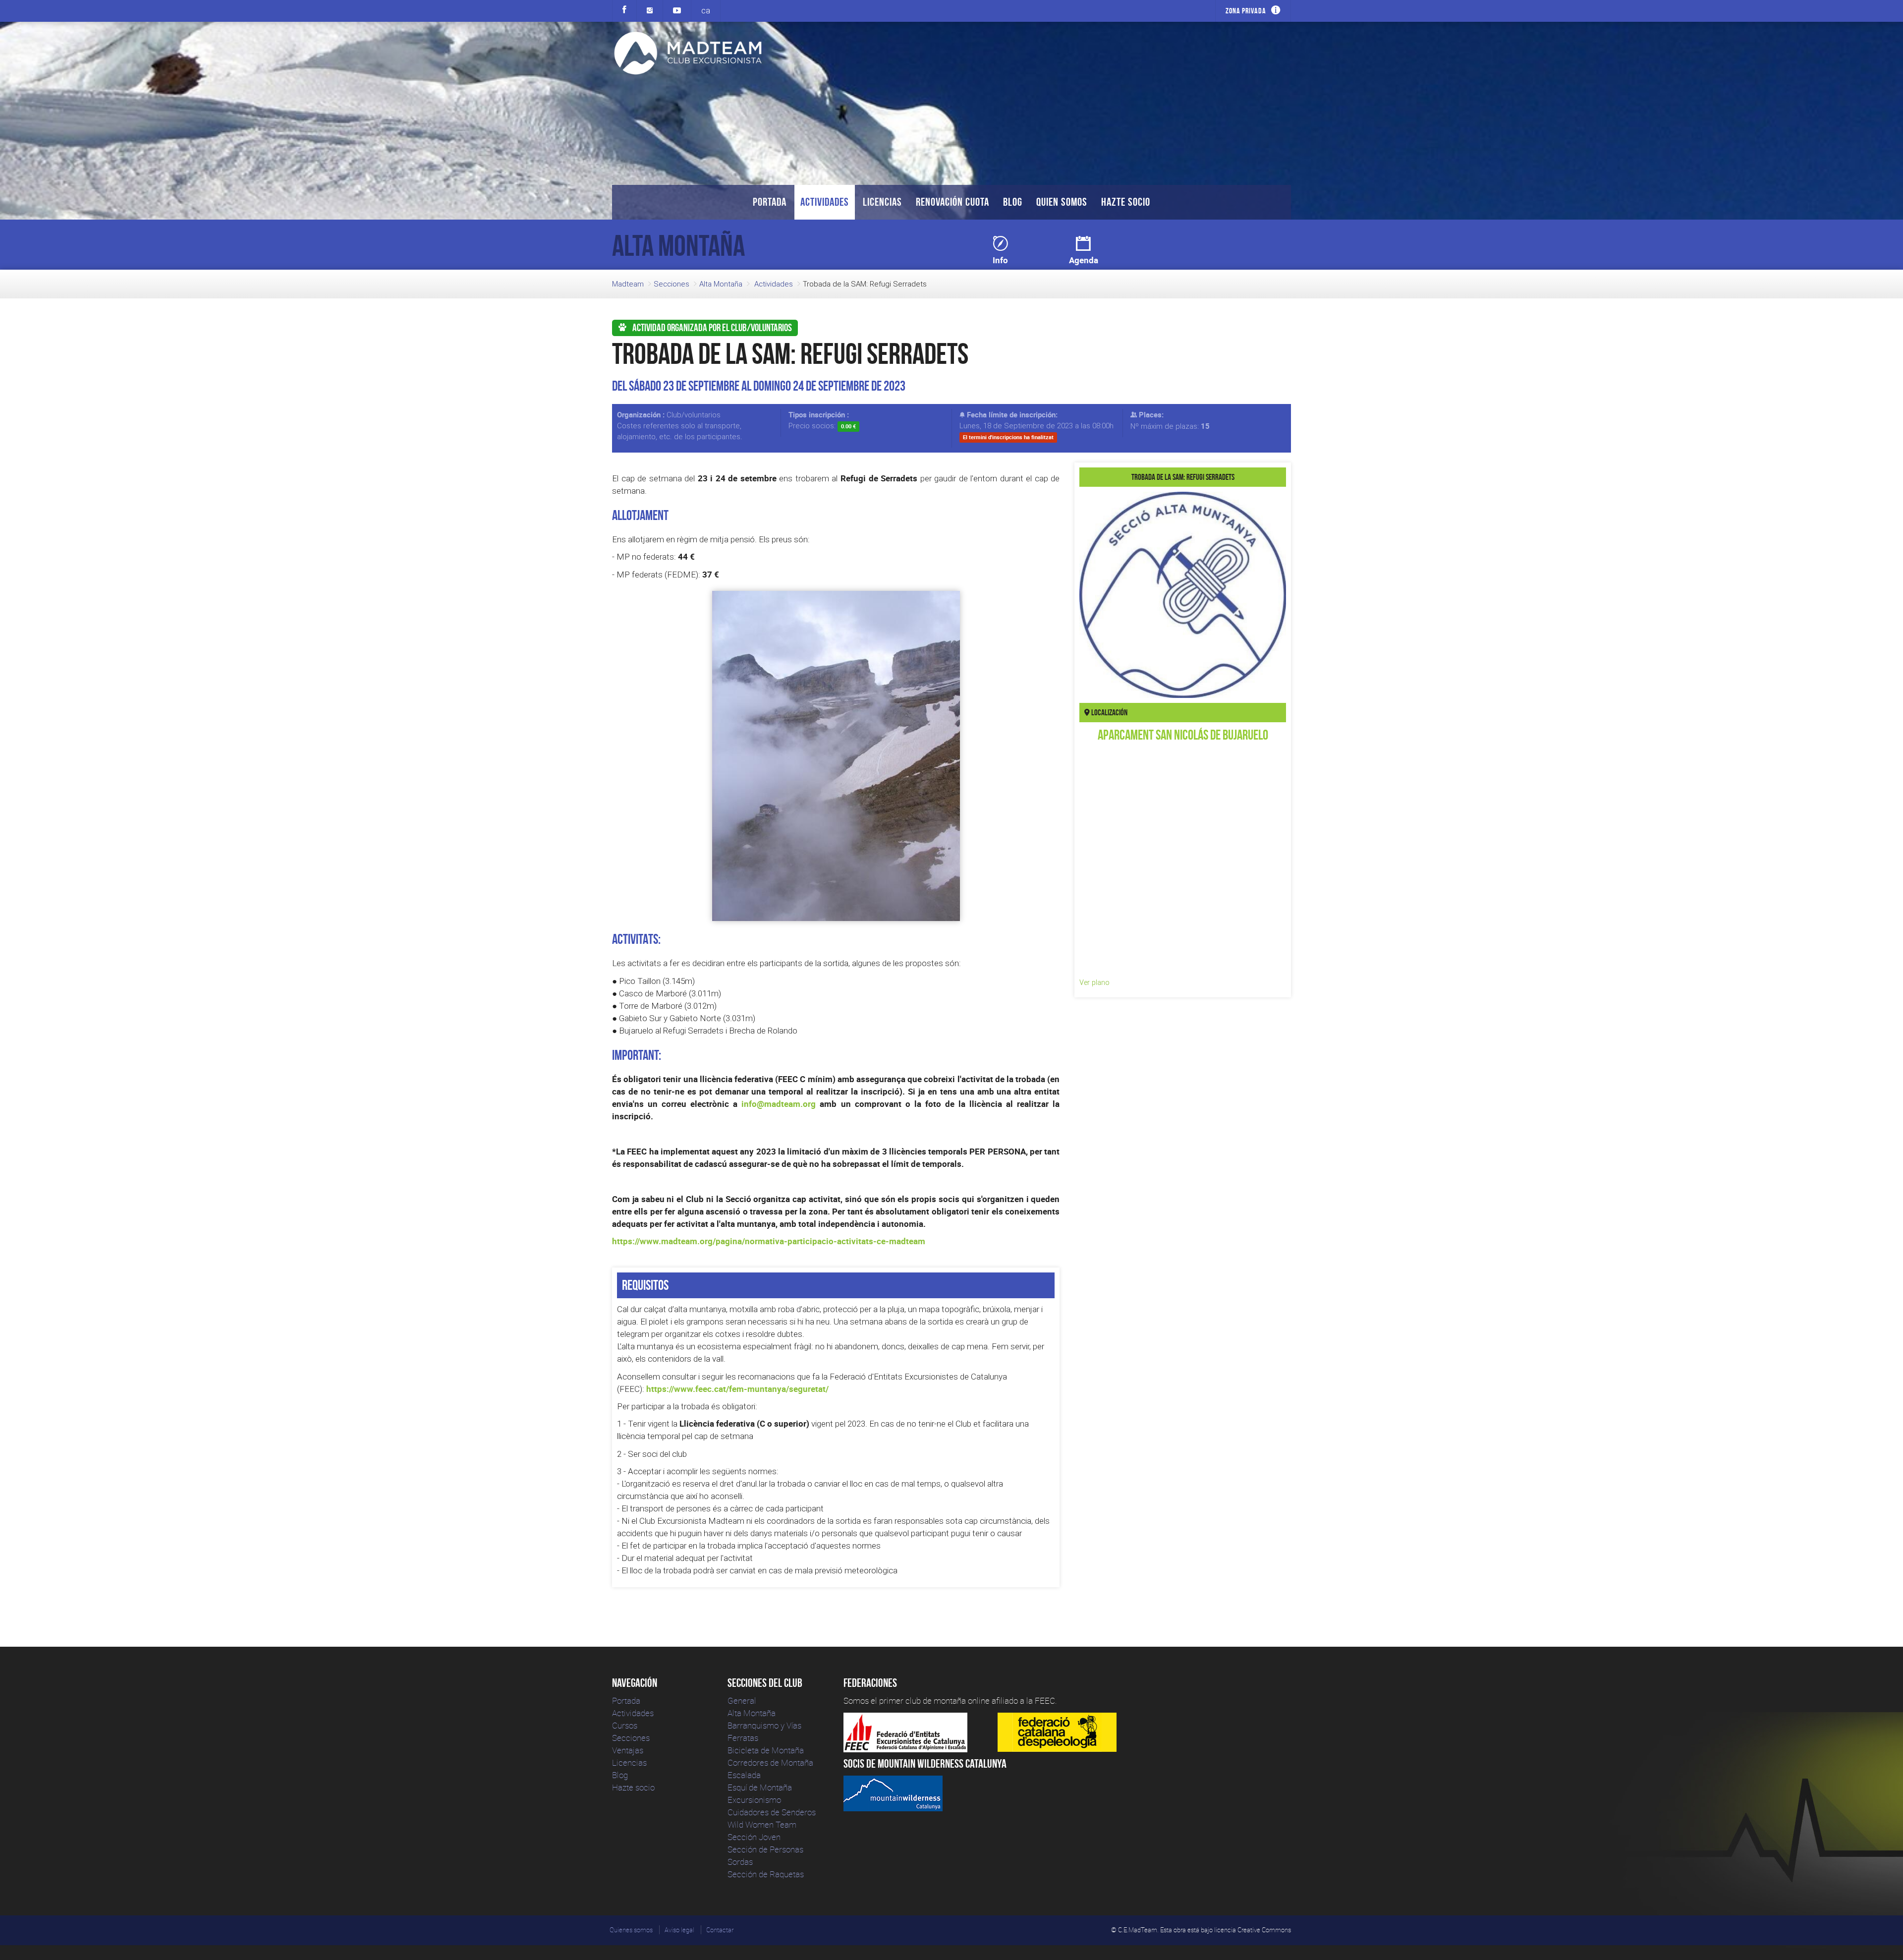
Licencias (882, 202)
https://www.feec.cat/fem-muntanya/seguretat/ (737, 1389)
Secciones (672, 284)
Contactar (720, 1930)
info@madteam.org (779, 1104)
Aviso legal (679, 1930)
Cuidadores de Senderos (772, 1812)
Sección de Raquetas (766, 1874)
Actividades (825, 202)
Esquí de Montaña (760, 1787)
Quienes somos (631, 1930)
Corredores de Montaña (770, 1762)
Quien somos (1062, 202)
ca (706, 10)
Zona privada (1246, 11)
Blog (1013, 202)
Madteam (628, 284)
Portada (770, 202)
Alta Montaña (721, 284)
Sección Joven (754, 1837)
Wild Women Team (762, 1824)
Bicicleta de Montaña (766, 1750)
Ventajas (628, 1750)
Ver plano (1094, 982)
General (742, 1701)
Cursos (625, 1725)
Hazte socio (1126, 202)
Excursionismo (754, 1800)
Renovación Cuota (952, 202)
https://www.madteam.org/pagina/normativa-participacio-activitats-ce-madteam (769, 1241)
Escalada (744, 1775)
